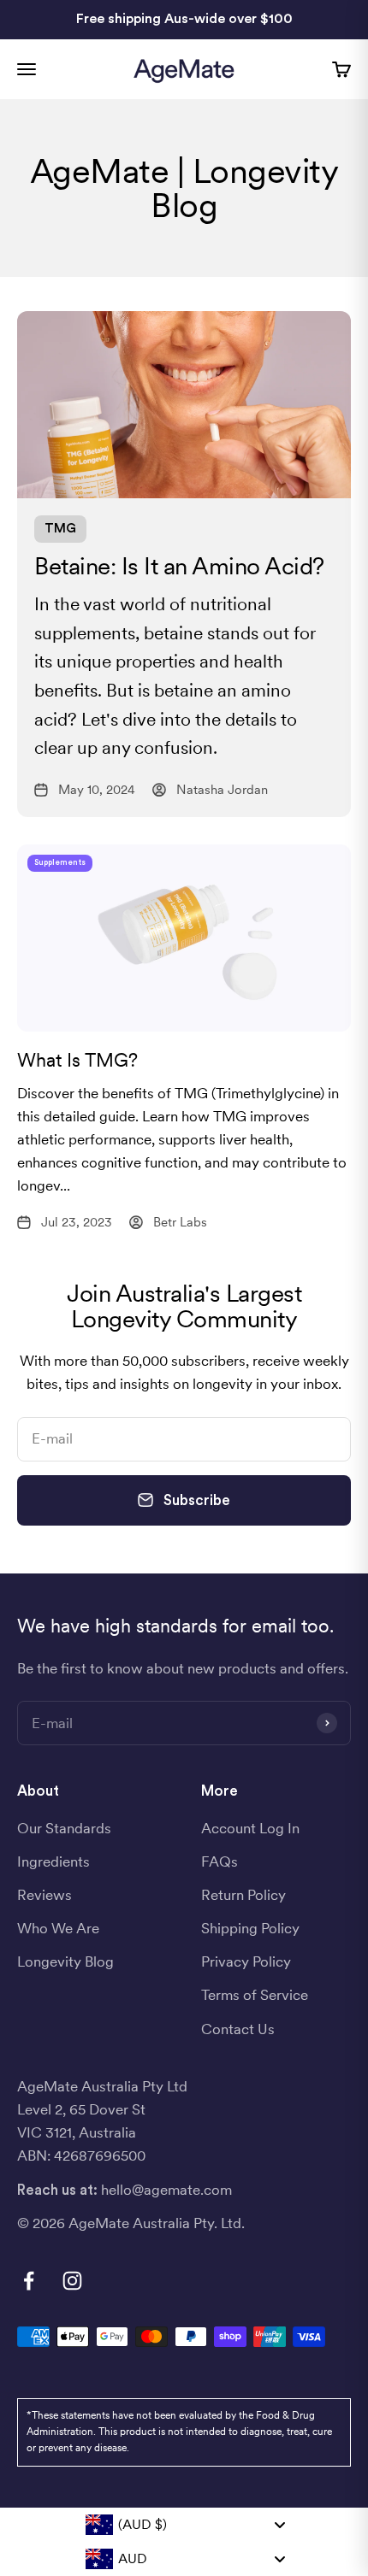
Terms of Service (255, 1995)
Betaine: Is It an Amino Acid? (179, 566)
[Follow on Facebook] (29, 2281)
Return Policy (243, 1895)
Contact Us (238, 2029)
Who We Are (58, 1928)
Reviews (45, 1895)
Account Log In (250, 1828)
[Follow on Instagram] (72, 2281)
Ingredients (53, 1861)
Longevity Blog (65, 1961)
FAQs (220, 1861)
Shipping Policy (250, 1928)
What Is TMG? (77, 1060)
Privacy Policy (246, 1961)
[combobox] (184, 2525)
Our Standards (64, 1828)
